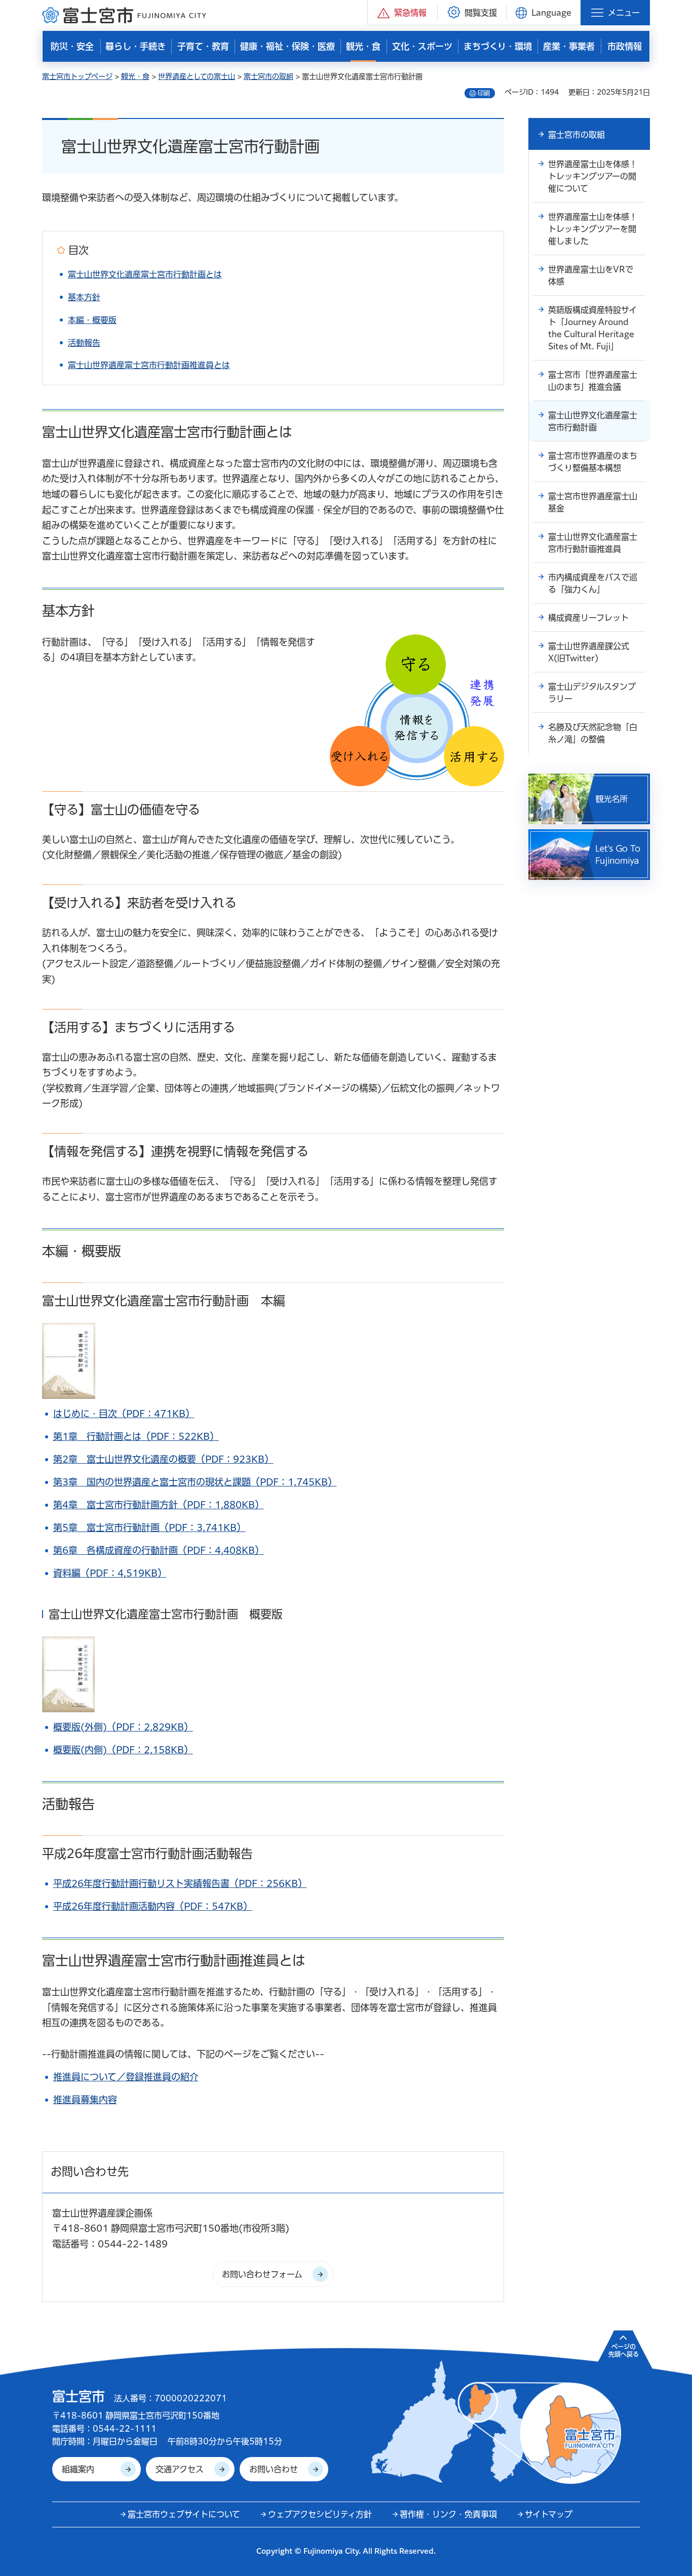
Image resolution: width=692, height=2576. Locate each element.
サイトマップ (549, 2514)
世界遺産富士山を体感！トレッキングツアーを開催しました (593, 229)
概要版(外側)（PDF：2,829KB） (123, 1727)
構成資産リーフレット (588, 618)
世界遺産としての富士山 (197, 76)
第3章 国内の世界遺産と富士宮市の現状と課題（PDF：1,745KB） (195, 1482)
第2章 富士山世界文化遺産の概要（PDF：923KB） (163, 1459)
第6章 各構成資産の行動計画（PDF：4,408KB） (159, 1550)
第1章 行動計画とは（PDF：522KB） (136, 1436)
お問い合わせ (274, 2469)
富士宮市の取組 (268, 76)
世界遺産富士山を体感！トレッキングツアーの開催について (593, 176)
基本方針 (84, 297)
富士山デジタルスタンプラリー (592, 693)
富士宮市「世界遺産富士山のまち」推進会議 (593, 381)
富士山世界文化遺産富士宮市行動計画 (593, 421)
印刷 (484, 93)
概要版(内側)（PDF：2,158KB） (123, 1750)
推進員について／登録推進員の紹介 (126, 2077)
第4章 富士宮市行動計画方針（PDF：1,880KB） (159, 1505)
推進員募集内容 (85, 2100)
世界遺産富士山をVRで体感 (591, 275)
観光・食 (135, 76)
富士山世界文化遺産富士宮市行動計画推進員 (593, 543)
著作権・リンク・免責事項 (448, 2514)
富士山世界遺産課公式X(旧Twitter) (589, 652)
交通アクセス (180, 2469)
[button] (402, 12)
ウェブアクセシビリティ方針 (320, 2514)
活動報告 (84, 343)
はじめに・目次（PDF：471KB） (124, 1414)
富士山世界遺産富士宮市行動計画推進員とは (149, 365)
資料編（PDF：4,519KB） (110, 1573)
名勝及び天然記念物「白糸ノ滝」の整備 (593, 733)
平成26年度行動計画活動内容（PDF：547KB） (153, 1906)
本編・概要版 (92, 320)
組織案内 (78, 2469)
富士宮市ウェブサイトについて (184, 2514)
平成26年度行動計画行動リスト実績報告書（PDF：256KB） (180, 1883)
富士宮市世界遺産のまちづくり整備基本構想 (593, 462)
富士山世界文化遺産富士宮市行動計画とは (145, 274)
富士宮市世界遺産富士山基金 (593, 502)
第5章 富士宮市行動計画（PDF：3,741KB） (149, 1527)
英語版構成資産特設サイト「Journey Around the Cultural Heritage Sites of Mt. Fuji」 (592, 328)
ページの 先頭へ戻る (624, 2350)
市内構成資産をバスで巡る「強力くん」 (593, 583)
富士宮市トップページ (77, 76)
